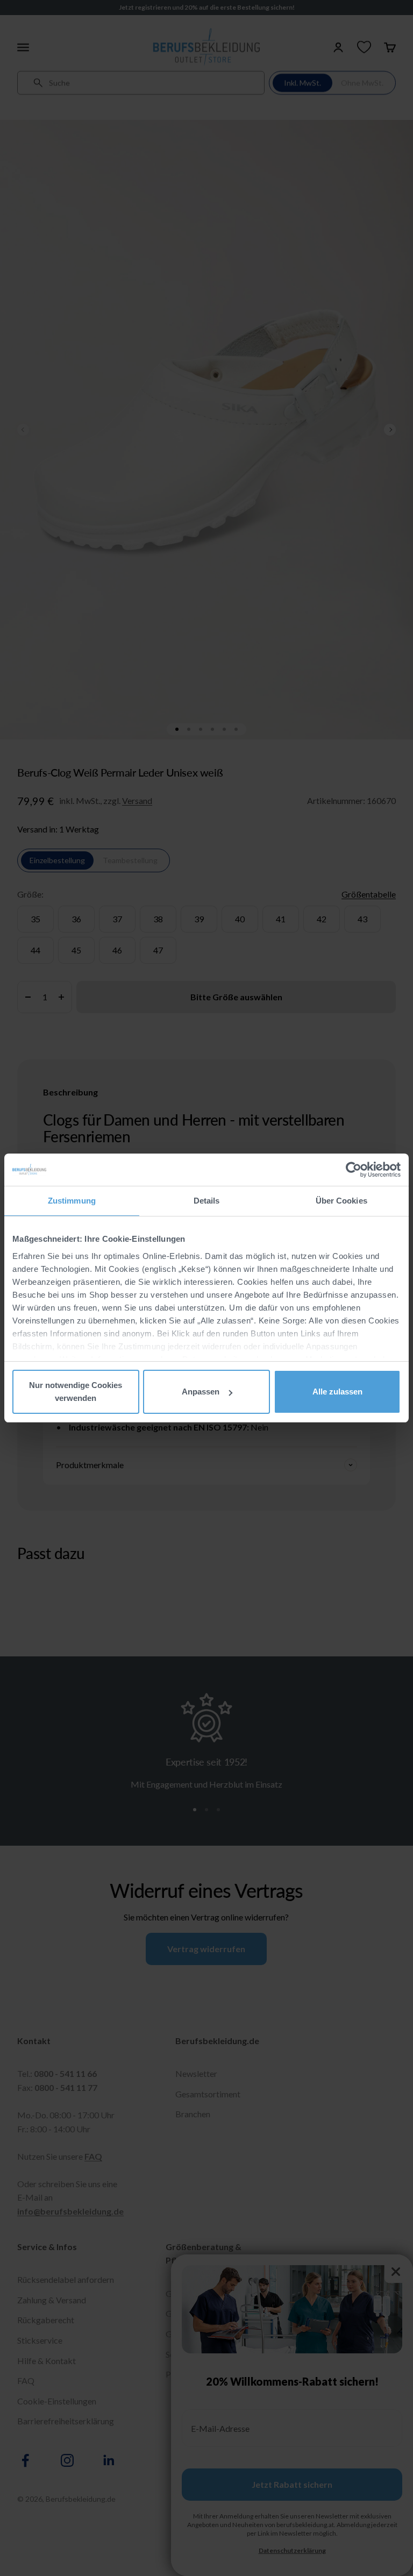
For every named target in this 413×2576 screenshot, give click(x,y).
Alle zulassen (337, 1392)
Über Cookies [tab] (341, 1201)
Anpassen (201, 1392)
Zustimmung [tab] (72, 1201)
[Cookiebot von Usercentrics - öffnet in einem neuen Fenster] (354, 1170)
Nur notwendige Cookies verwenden (76, 1392)
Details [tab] (207, 1201)
